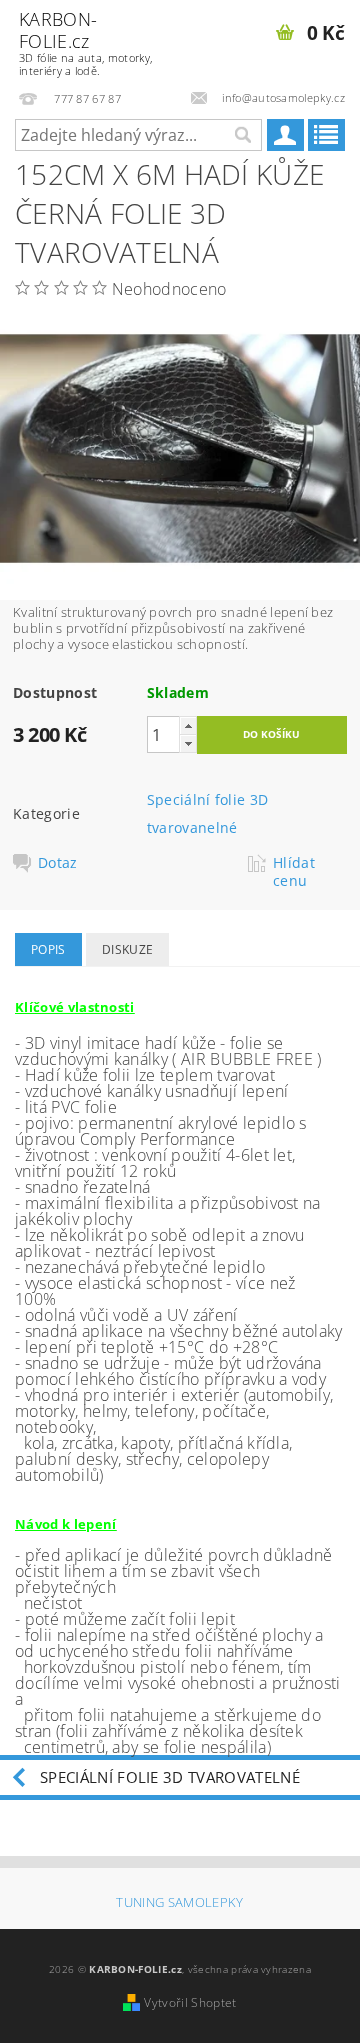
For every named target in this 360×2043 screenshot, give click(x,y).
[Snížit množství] (188, 743)
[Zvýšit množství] (188, 725)
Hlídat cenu (294, 872)
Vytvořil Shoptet (190, 2002)
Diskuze (127, 949)
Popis (48, 949)
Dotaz (58, 863)
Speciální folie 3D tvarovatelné (170, 1777)
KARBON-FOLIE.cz (85, 42)
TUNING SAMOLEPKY (179, 1902)
